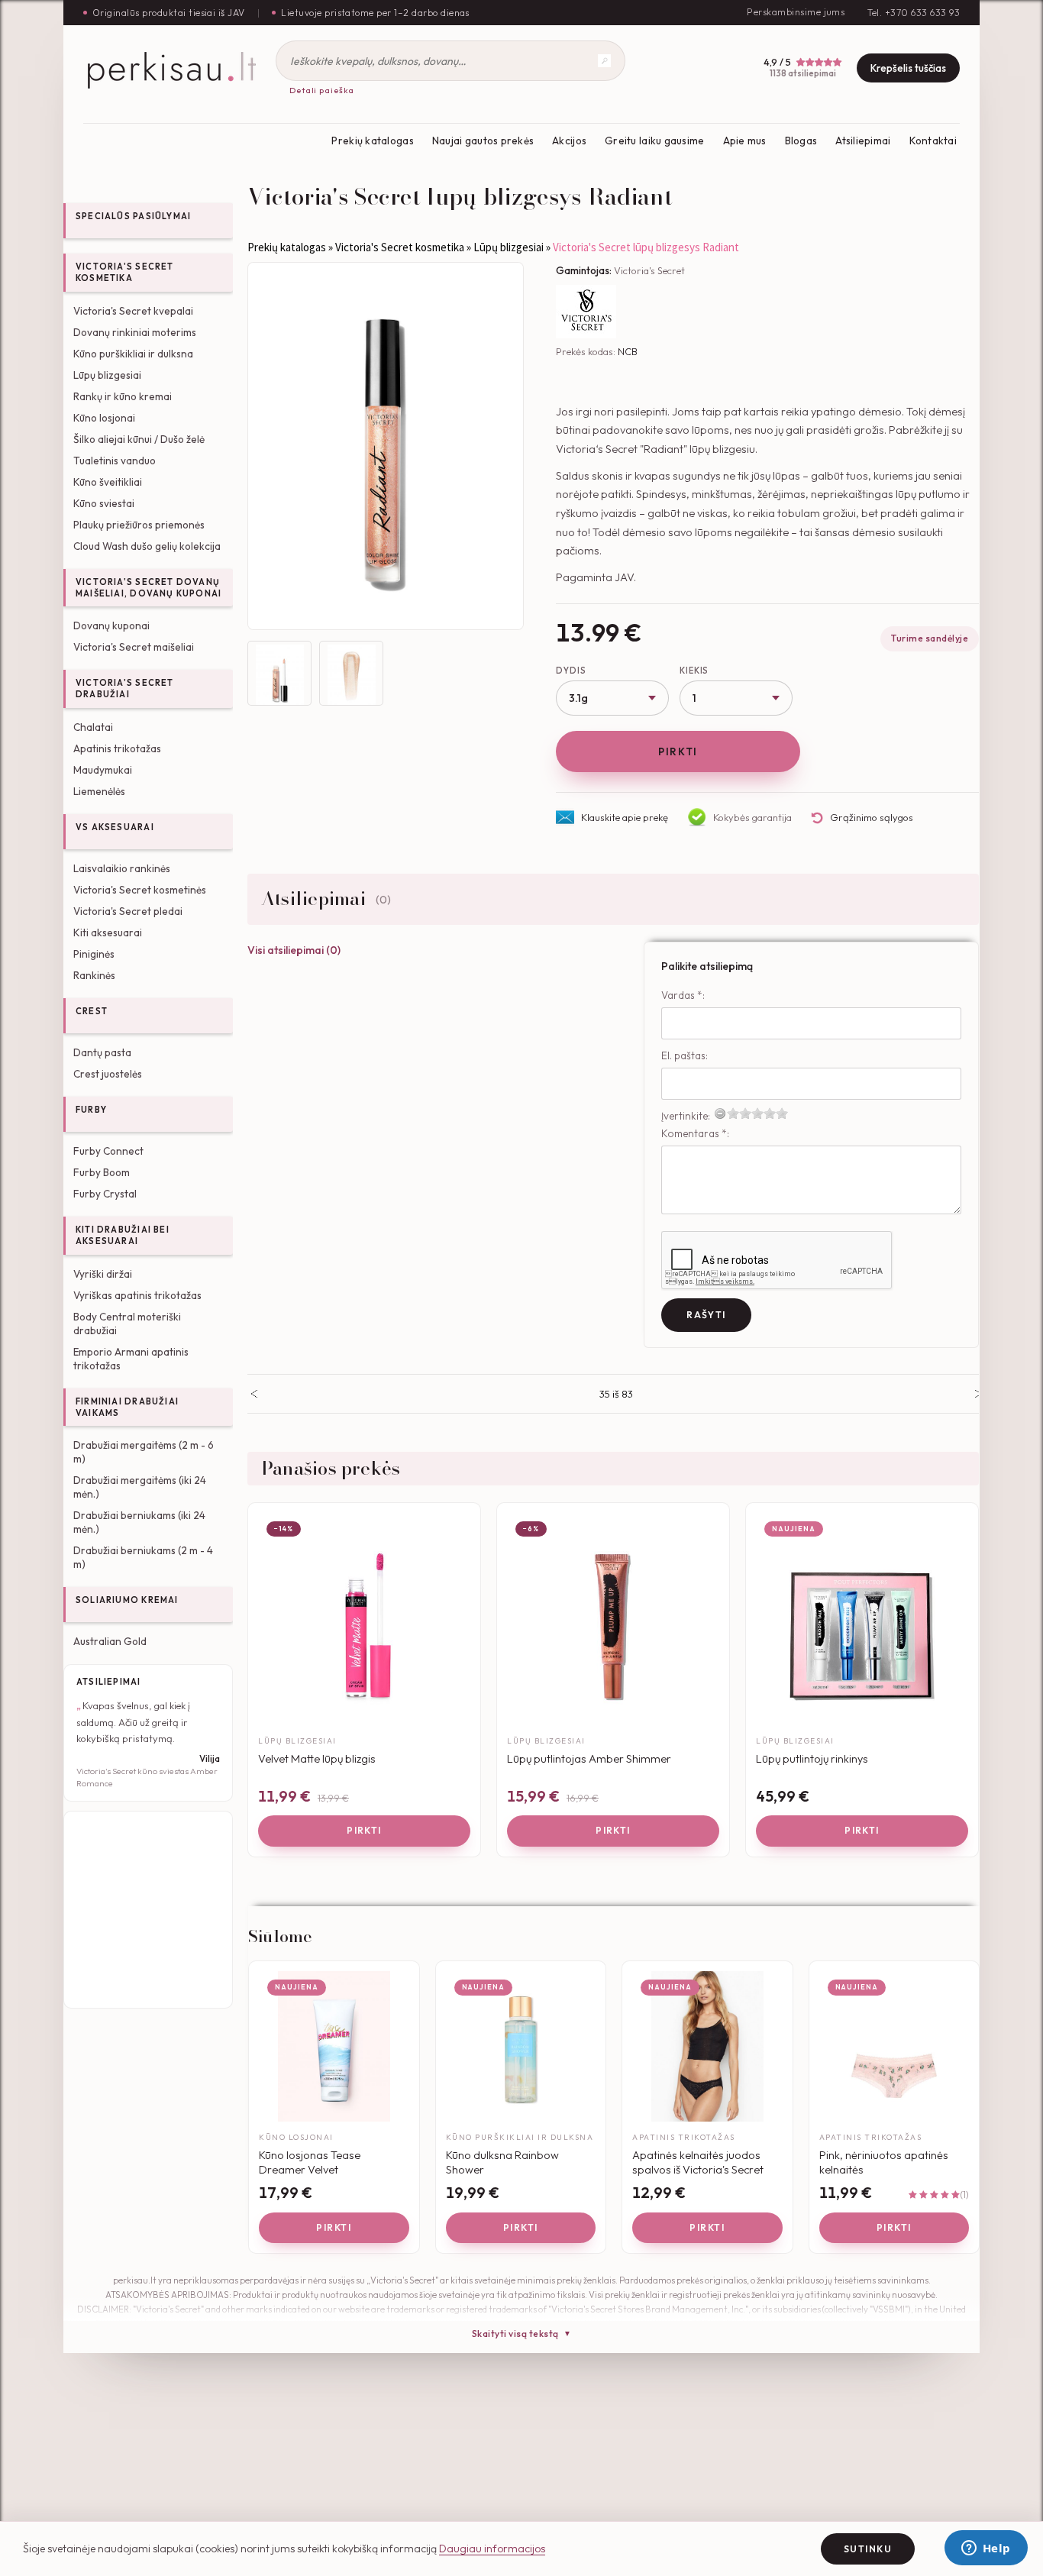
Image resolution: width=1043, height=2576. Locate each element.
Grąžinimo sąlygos (872, 817)
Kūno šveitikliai (108, 482)
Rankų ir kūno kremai (123, 396)
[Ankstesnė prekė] (254, 1394)
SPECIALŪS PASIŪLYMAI (133, 216)
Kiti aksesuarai (108, 932)
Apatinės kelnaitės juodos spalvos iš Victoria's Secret (698, 2162)
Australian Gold (110, 1641)
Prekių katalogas (372, 141)
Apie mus (745, 141)
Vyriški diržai (103, 1274)
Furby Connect (108, 1151)
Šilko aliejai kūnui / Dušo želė (139, 439)
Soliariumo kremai (127, 1600)
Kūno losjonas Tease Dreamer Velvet (310, 2162)
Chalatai (93, 727)
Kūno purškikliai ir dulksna (133, 354)
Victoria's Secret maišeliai (134, 647)
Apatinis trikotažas (117, 748)
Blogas (801, 141)
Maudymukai (103, 770)
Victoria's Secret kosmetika (125, 272)
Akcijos (569, 141)
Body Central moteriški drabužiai (127, 1324)
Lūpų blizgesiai (107, 375)
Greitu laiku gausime (654, 141)
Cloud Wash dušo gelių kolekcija (147, 546)
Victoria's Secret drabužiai (125, 688)
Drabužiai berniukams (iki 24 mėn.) (139, 1522)
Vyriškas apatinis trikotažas (137, 1295)
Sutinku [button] (868, 2549)
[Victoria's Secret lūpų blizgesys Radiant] (386, 446)
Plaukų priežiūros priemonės (139, 525)
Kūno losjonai (104, 418)
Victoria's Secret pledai (128, 911)
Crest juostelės (108, 1074)
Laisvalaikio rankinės (122, 868)
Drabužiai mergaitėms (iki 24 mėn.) (140, 1487)
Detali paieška (322, 90)
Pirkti (678, 751)
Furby (91, 1110)
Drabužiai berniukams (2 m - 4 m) (143, 1557)
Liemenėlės (99, 791)
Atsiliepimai (863, 141)
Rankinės (94, 975)
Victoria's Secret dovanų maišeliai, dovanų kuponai (149, 588)
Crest (92, 1011)
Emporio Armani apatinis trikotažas (131, 1359)
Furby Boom (102, 1172)
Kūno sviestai (104, 503)
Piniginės (94, 954)
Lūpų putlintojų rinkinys (812, 1758)
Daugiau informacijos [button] (492, 2549)
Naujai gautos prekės (483, 141)
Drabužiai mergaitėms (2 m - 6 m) (144, 1452)
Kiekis (694, 671)
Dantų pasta (102, 1052)
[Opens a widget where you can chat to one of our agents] (986, 2549)
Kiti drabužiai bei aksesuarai (123, 1235)
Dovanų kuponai (111, 625)
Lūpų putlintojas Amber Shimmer (589, 1758)
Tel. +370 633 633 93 (914, 13)
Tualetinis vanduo (115, 461)
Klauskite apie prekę (625, 817)
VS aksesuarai (115, 827)
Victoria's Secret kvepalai (133, 311)
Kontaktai (933, 141)
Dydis (571, 671)
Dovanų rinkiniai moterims (135, 332)
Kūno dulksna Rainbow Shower (502, 2162)
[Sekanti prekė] (978, 1394)
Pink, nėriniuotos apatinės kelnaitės (884, 2162)
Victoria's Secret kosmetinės (140, 890)
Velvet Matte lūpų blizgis (317, 1758)
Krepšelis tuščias (908, 68)
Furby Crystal (105, 1194)
